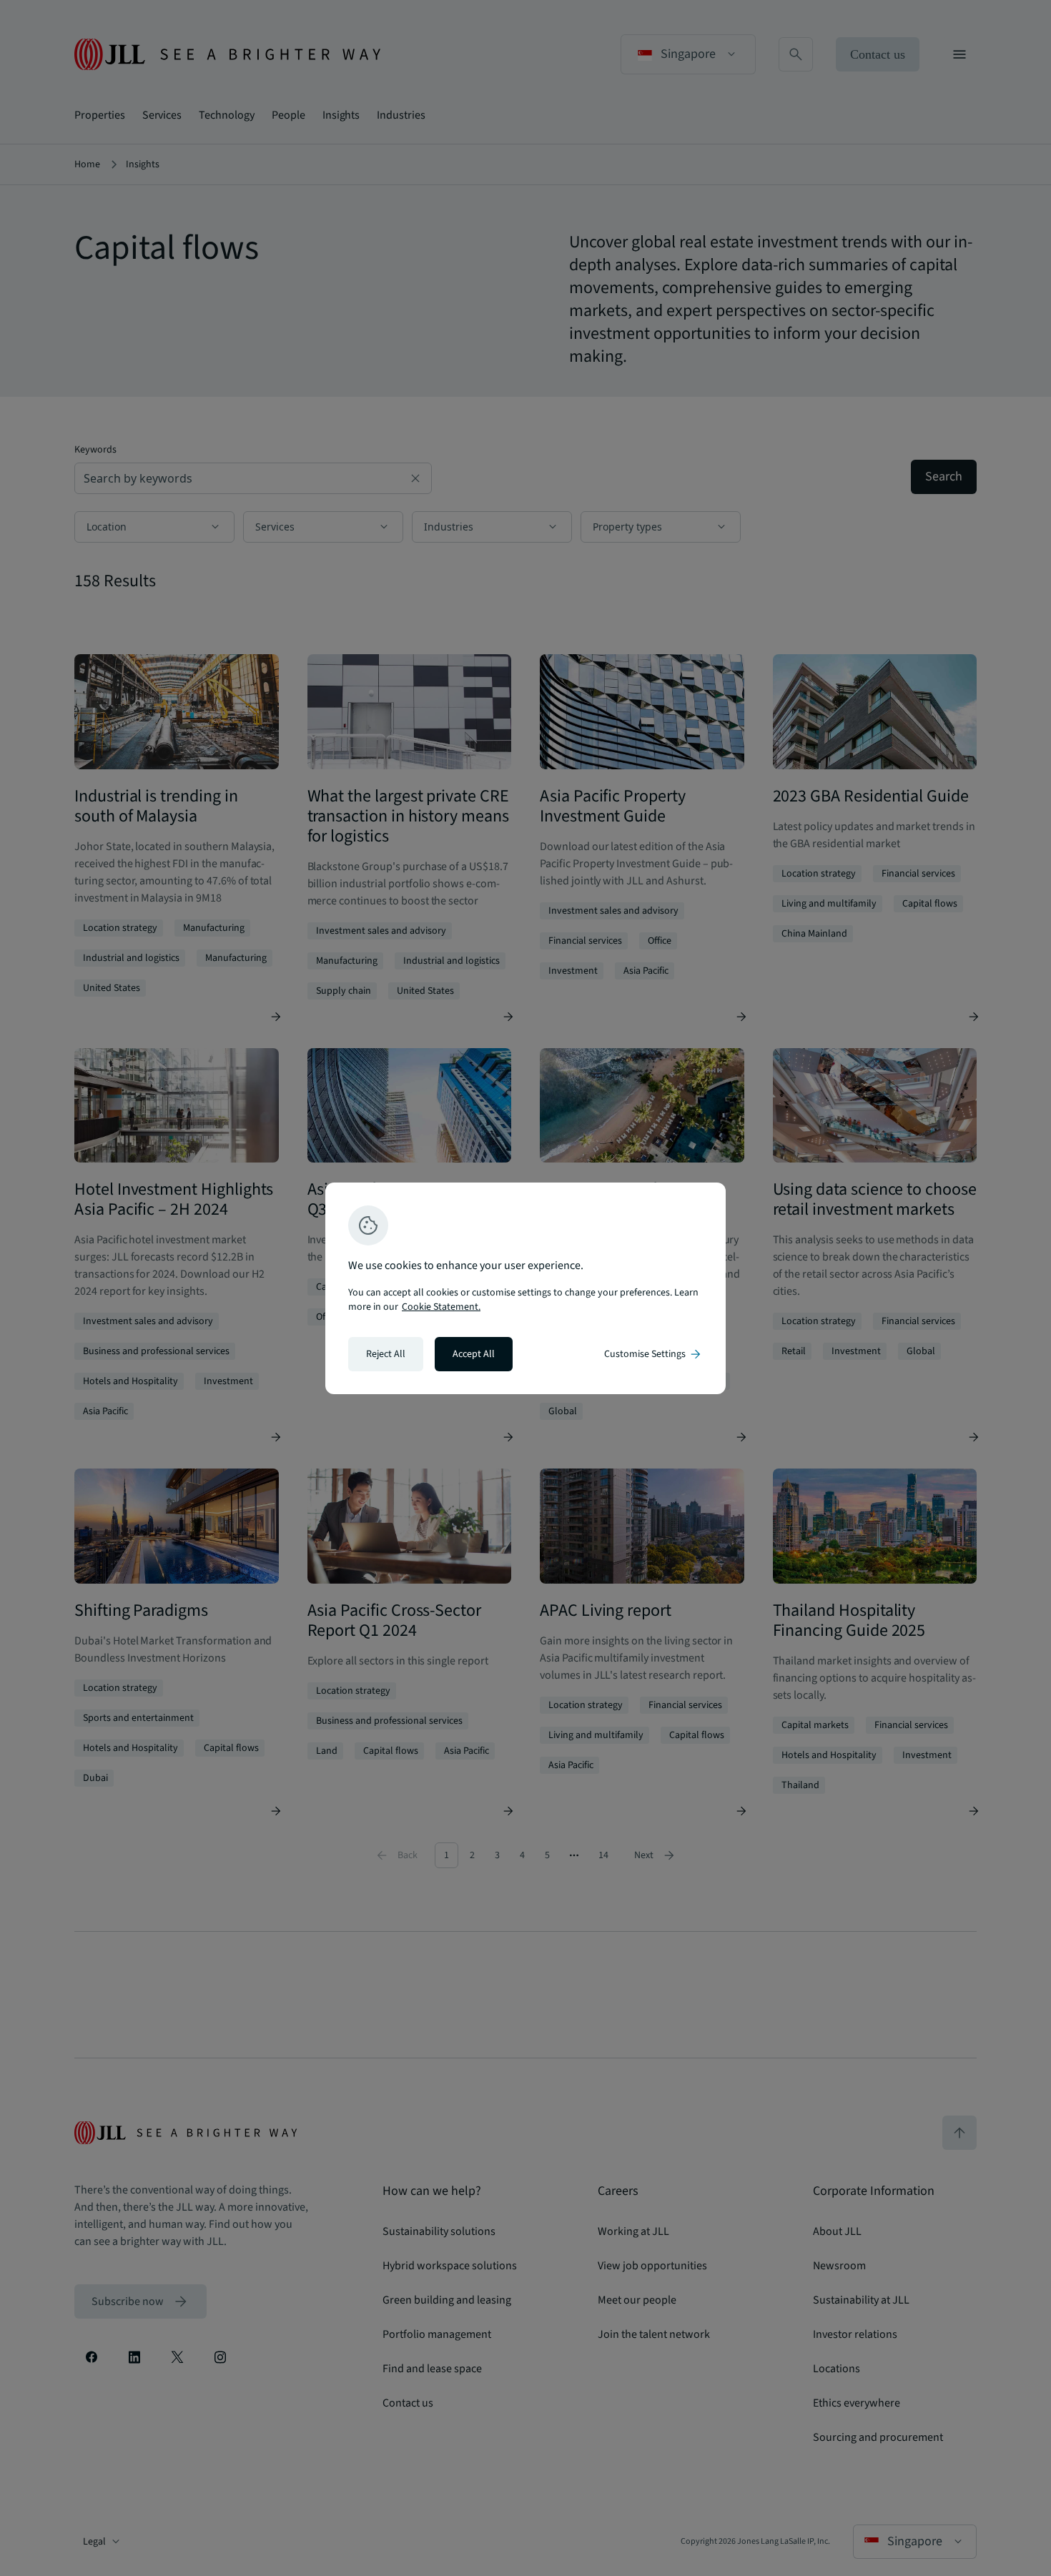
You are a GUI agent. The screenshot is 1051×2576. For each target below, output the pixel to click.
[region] (525, 1288)
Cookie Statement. (441, 1307)
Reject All (386, 1354)
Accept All (474, 1354)
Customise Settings (653, 1354)
